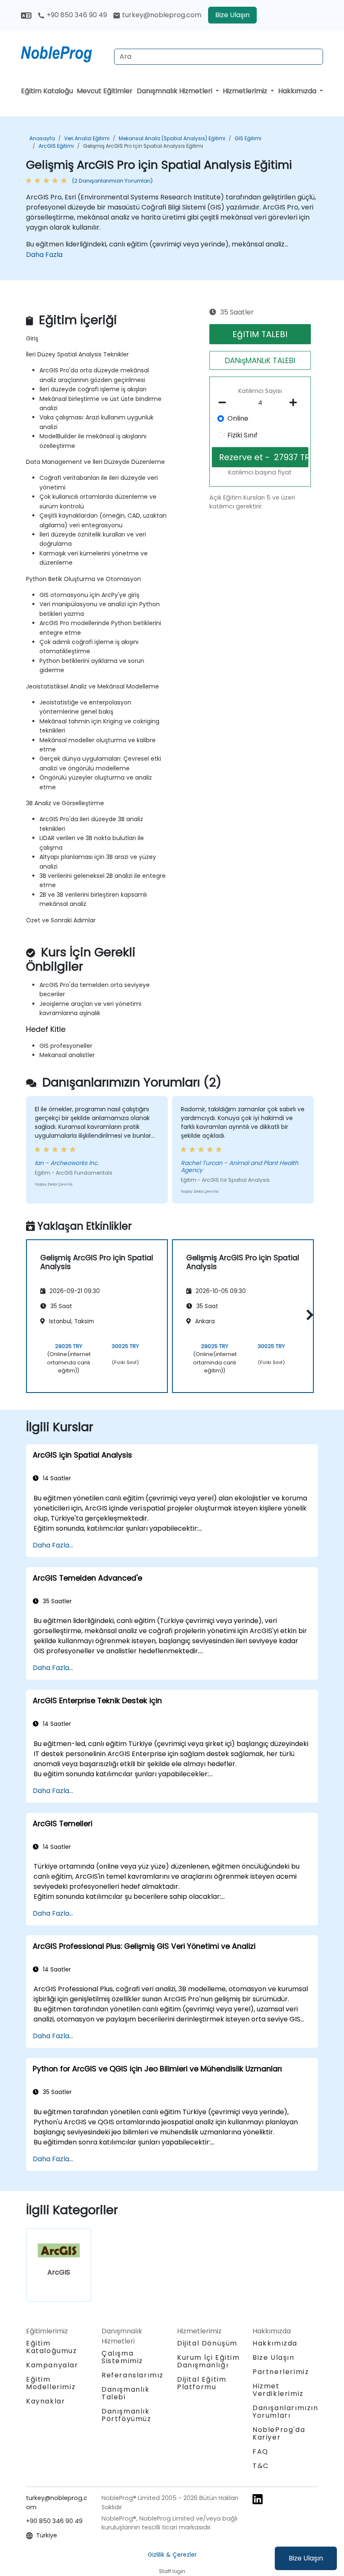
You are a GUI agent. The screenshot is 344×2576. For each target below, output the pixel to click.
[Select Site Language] (26, 15)
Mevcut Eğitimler (105, 91)
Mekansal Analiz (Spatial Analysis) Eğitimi (172, 138)
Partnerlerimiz (281, 2372)
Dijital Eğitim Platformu (202, 2383)
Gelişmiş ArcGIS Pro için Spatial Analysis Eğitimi (143, 146)
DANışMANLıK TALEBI (260, 360)
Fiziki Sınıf (242, 435)
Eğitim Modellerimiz (51, 2383)
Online (238, 418)
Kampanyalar (52, 2365)
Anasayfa (42, 138)
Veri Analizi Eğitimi (87, 138)
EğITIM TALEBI (260, 334)
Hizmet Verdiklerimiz (278, 2390)
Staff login (172, 2571)
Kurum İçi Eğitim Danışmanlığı (208, 2361)
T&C (261, 2466)
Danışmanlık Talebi (126, 2393)
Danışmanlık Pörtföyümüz (126, 2415)
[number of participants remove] (225, 403)
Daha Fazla (44, 255)
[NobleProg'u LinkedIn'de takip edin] (258, 2499)
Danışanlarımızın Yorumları (285, 2412)
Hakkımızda (298, 91)
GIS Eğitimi (248, 138)
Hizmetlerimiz (246, 91)
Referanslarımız (133, 2375)
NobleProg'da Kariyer (279, 2433)
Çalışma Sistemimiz (122, 2357)
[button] (308, 1315)
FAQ (261, 2452)
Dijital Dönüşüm (207, 2343)
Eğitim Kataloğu (47, 91)
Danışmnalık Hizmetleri (175, 91)
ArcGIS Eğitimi (56, 146)
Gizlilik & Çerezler (172, 2555)
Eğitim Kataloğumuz (52, 2347)
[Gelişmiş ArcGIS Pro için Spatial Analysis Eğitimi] (64, 52)
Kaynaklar (46, 2401)
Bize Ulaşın (306, 2558)
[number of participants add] (296, 403)
